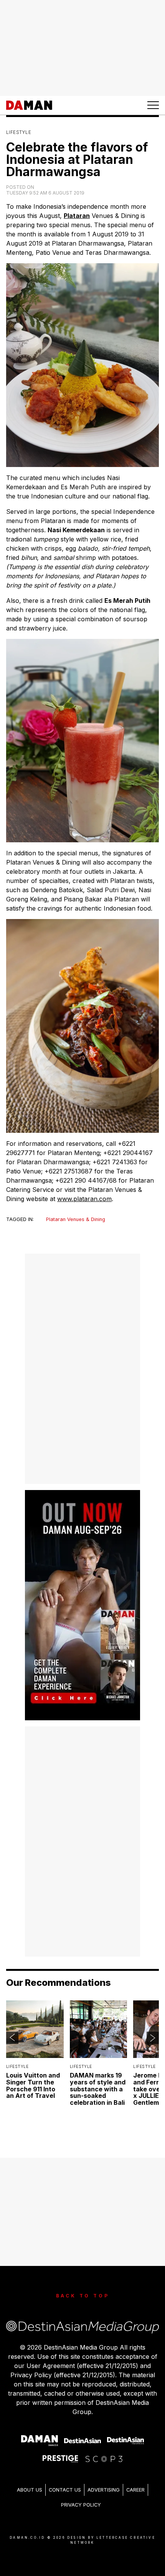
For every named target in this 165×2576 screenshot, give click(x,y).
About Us (30, 2490)
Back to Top (83, 2296)
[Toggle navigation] (153, 105)
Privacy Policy (81, 2505)
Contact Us (65, 2490)
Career (135, 2490)
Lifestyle (19, 132)
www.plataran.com (84, 1199)
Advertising (104, 2490)
